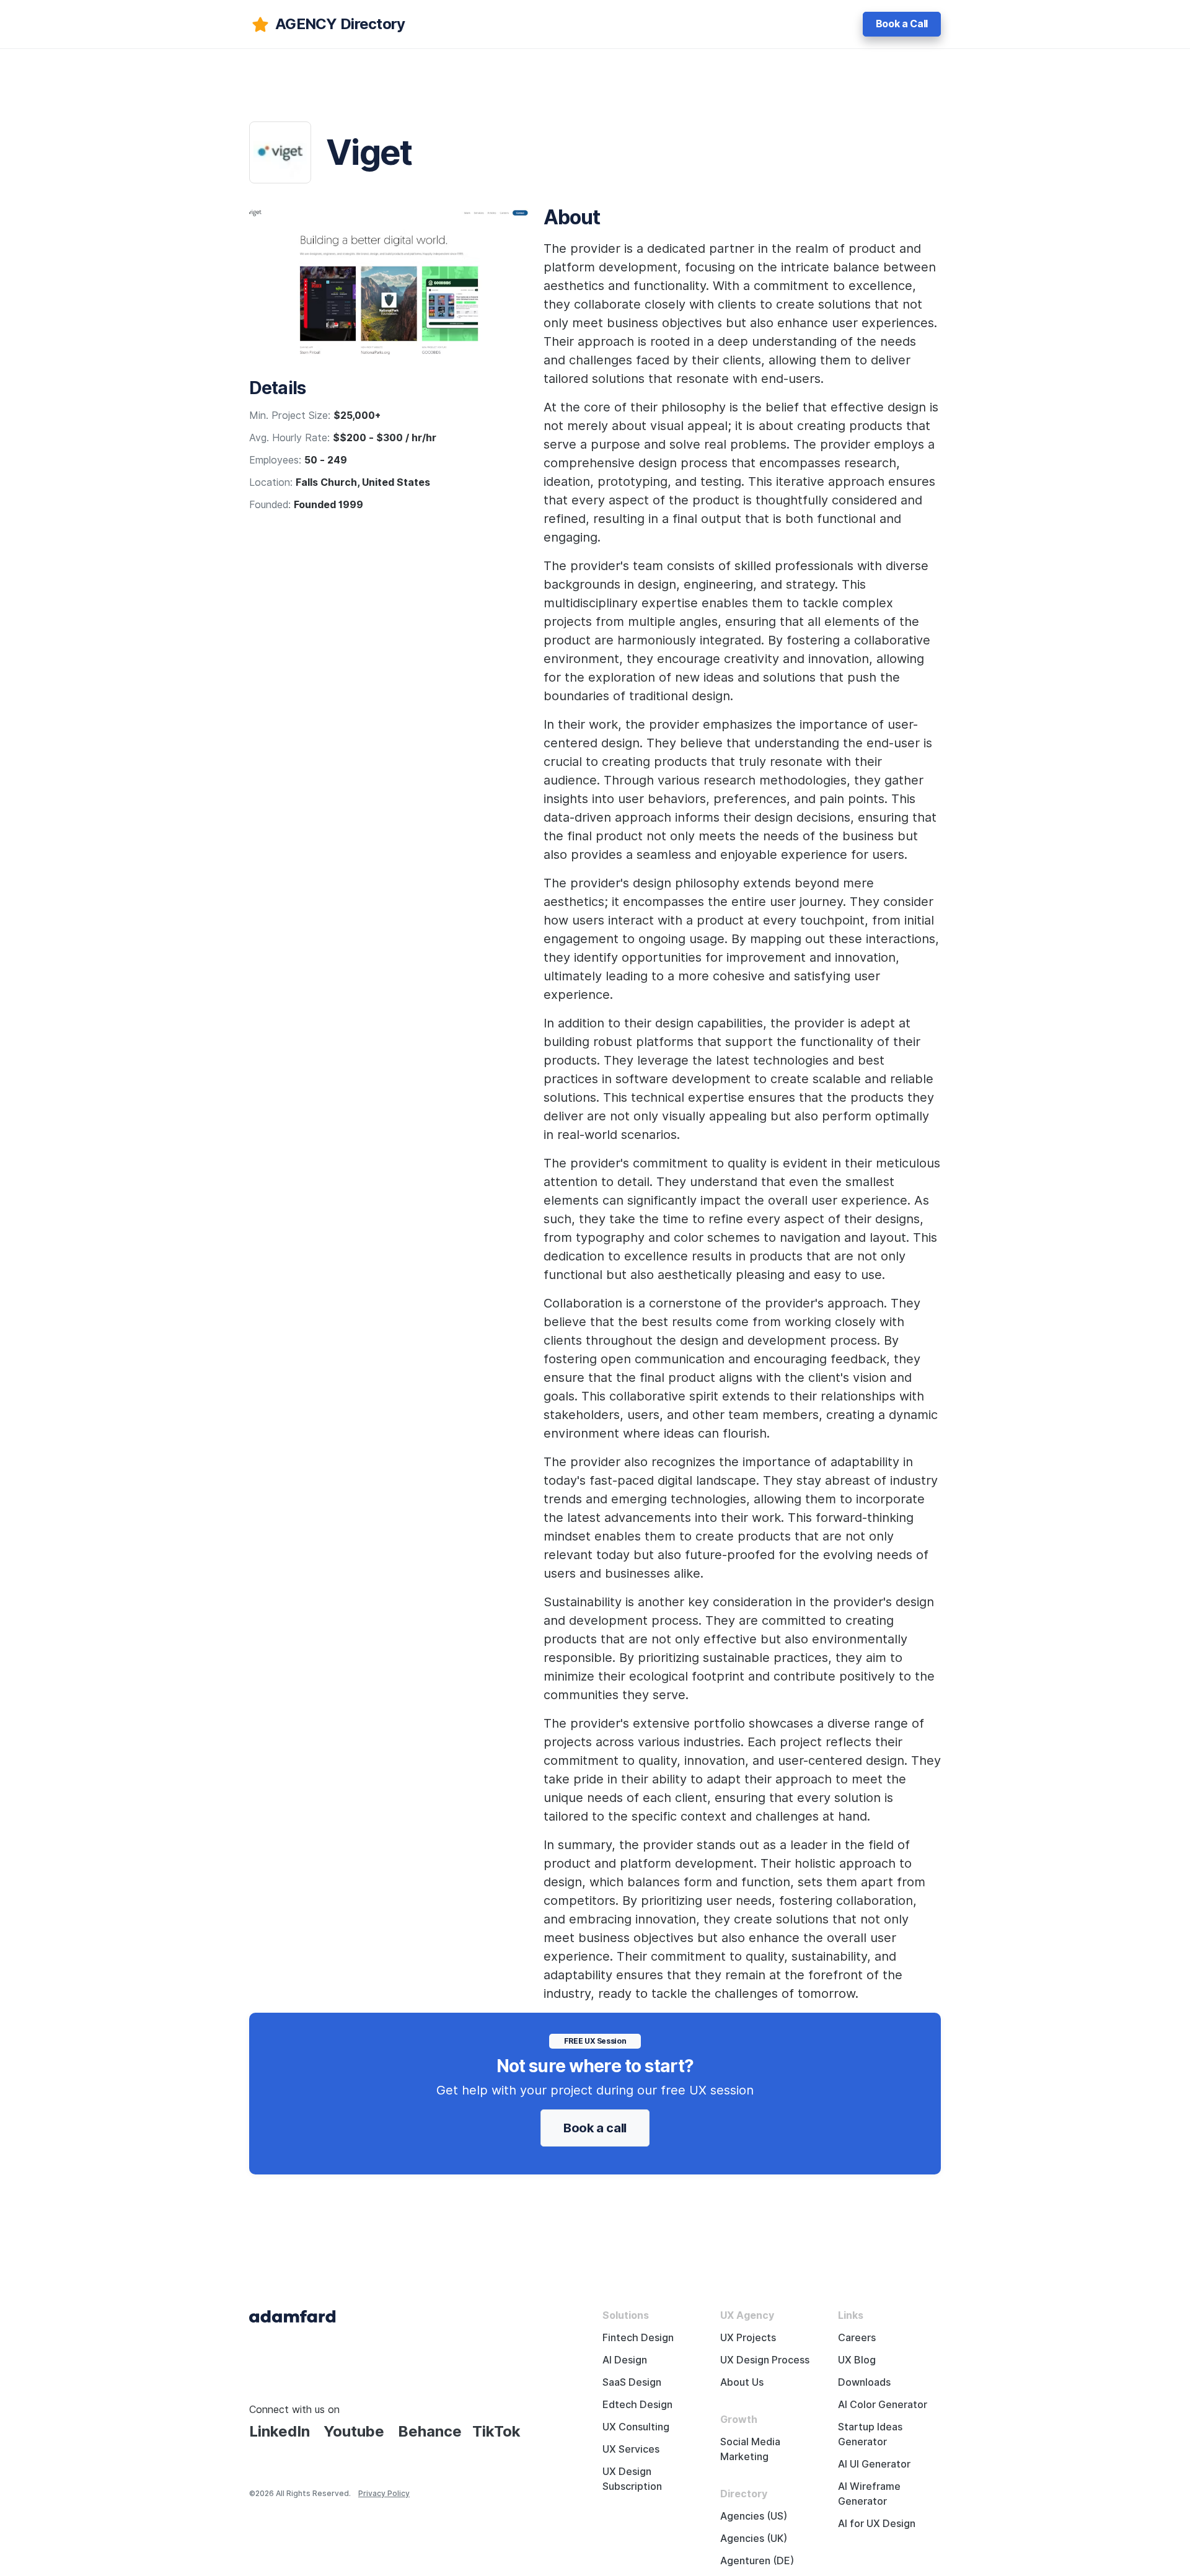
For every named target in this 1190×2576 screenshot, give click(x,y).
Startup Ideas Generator (870, 2434)
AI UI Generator (874, 2464)
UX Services (631, 2449)
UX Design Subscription (632, 2479)
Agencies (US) (754, 2516)
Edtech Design (637, 2405)
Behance (430, 2431)
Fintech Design (638, 2338)
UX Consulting (636, 2427)
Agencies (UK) (754, 2539)
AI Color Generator (883, 2405)
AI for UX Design (877, 2524)
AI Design (625, 2360)
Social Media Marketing (750, 2449)
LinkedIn (280, 2431)
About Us (742, 2382)
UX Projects (748, 2338)
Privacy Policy (384, 2493)
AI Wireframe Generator (869, 2494)
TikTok (496, 2431)
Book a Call (902, 24)
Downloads (864, 2382)
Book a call (595, 2128)
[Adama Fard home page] (293, 2315)
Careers (857, 2338)
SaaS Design (632, 2382)
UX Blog (857, 2360)
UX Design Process (765, 2360)
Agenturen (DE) (757, 2561)
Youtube (354, 2431)
